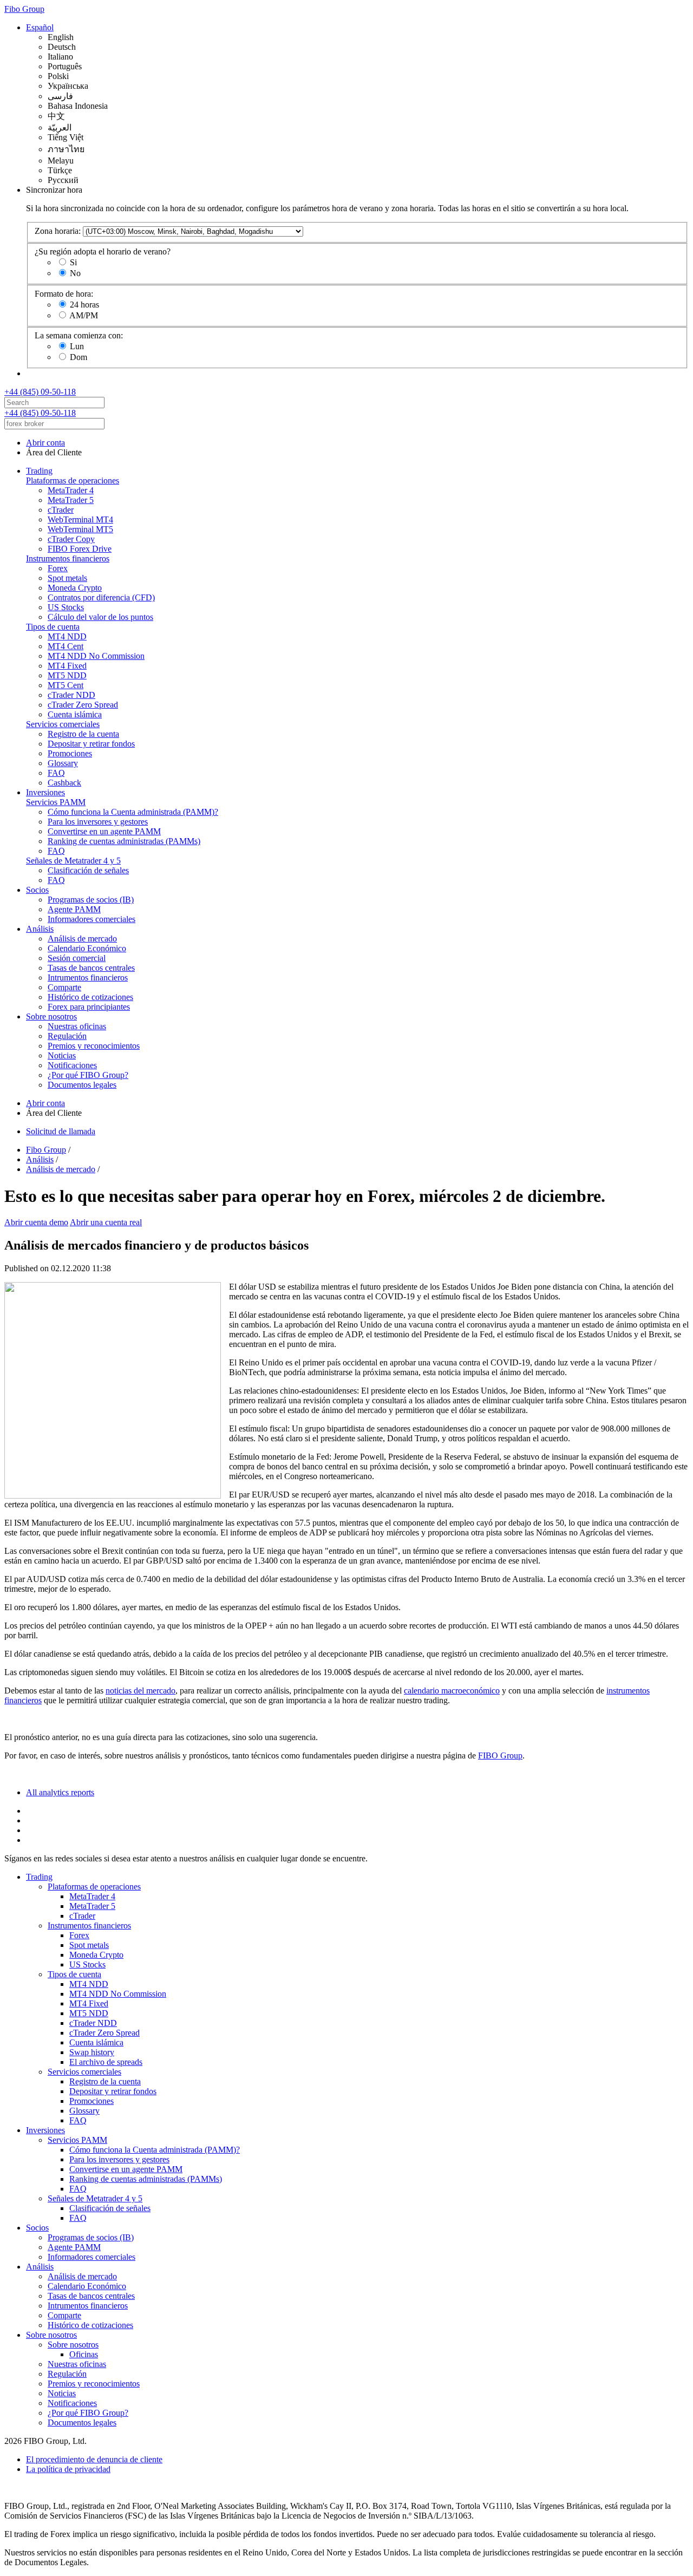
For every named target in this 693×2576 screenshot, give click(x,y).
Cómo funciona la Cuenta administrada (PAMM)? (133, 812)
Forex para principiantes (89, 1007)
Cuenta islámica (75, 714)
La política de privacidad (68, 2469)
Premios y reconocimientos (94, 1046)
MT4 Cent (66, 646)
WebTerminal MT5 (80, 529)
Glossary (63, 763)
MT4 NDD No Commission (96, 656)
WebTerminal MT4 (80, 519)
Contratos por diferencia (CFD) (101, 597)
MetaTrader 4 (71, 490)
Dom (79, 357)
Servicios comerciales (63, 724)
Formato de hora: (64, 294)
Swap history (92, 2052)
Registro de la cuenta (83, 734)
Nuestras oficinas (77, 1026)
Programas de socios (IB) (91, 900)
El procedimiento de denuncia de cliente (94, 2459)
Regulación (67, 1036)
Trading (39, 471)
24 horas (84, 305)
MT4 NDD (67, 636)
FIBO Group (500, 1756)
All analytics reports (60, 1792)
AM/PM (84, 315)
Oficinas (84, 2354)
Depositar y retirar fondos (91, 744)
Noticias (62, 1055)
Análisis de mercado (82, 939)
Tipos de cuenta (53, 627)
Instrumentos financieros (68, 558)
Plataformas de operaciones (73, 480)
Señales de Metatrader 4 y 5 (73, 861)
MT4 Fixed (67, 666)
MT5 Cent (66, 685)
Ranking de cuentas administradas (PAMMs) (124, 841)
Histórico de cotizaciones (90, 997)
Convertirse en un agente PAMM (104, 831)
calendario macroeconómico (452, 1691)
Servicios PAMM (56, 802)
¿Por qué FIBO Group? (88, 1075)
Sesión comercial (77, 958)
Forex (58, 568)
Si (73, 262)
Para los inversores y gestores (98, 822)
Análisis (40, 929)
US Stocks (66, 607)
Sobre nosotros (51, 1016)
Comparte (64, 987)
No (75, 273)
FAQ (56, 773)
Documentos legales (82, 1085)
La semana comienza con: (79, 335)
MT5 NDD (67, 675)
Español (40, 27)
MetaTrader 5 (71, 500)
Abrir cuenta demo (36, 1222)
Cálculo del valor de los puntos (100, 617)
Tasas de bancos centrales (91, 968)
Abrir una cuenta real (106, 1222)
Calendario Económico (87, 948)
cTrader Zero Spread (83, 705)
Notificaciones (72, 1065)
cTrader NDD (71, 695)
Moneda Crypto (75, 588)
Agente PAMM (74, 909)
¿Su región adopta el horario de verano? (103, 251)
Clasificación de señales (88, 870)
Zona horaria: (58, 231)
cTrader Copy (71, 539)
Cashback (64, 783)
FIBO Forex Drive (80, 549)
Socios (37, 890)
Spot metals (67, 578)
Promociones (70, 753)
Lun (77, 346)
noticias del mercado (140, 1691)
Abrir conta (45, 443)
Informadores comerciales (91, 919)
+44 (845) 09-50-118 (40, 392)
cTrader (61, 510)
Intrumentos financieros (88, 978)
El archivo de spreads (106, 2062)
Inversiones (45, 792)
